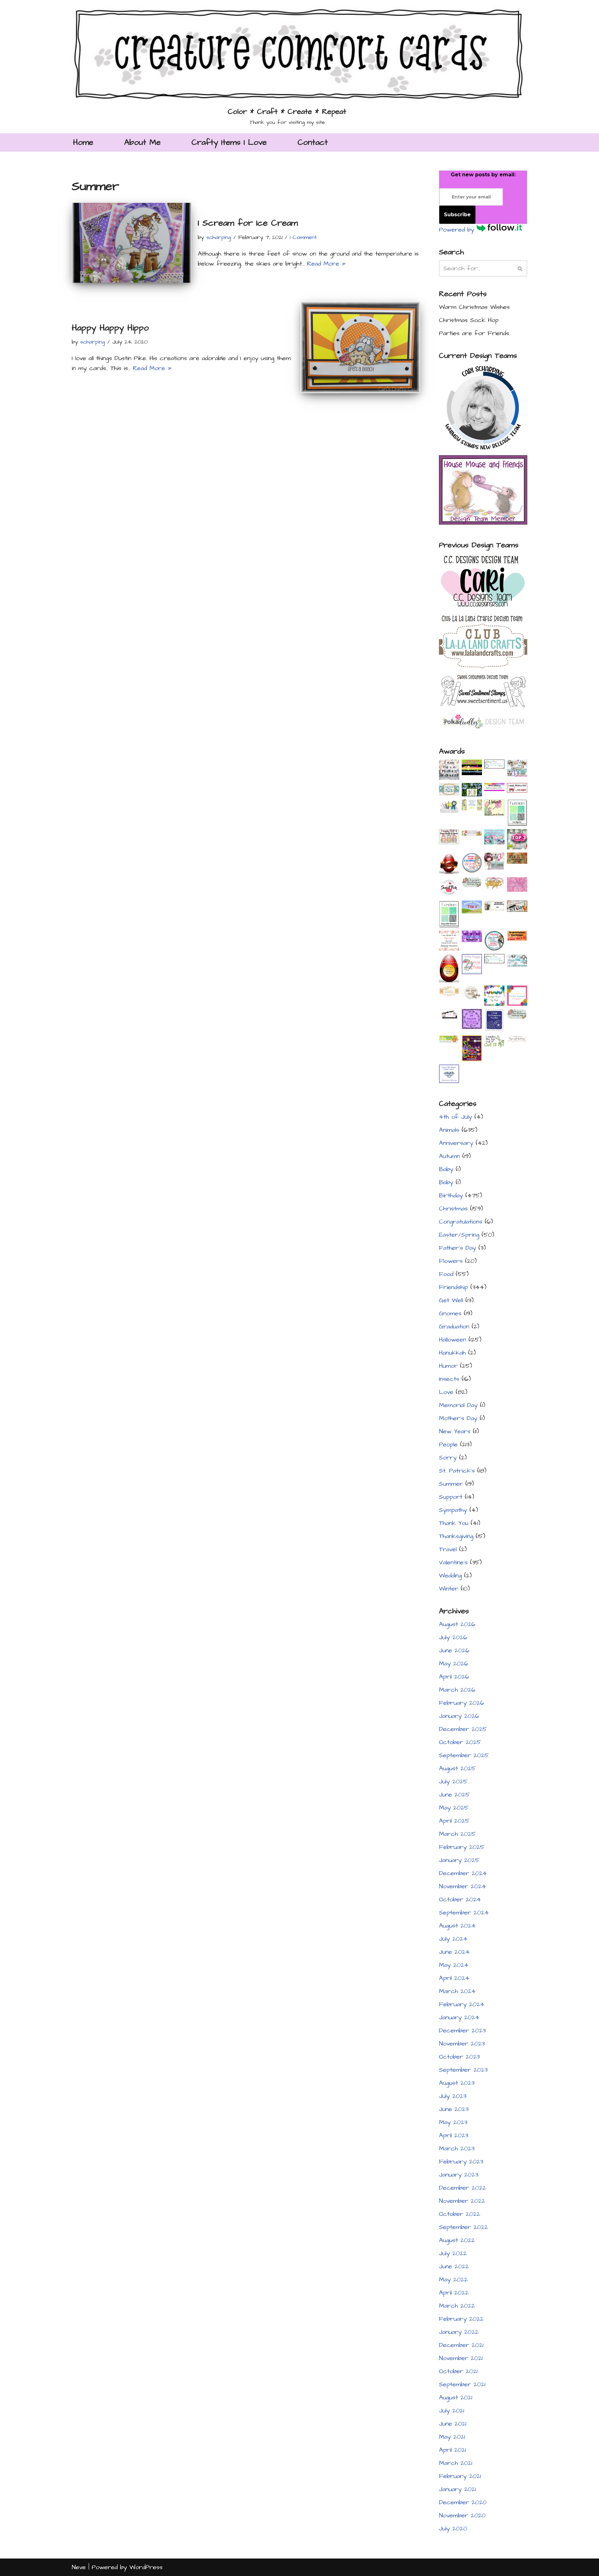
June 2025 (454, 1795)
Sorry (448, 1458)
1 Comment (303, 237)
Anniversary (456, 1143)
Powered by (458, 230)
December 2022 (463, 2188)
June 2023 (454, 2109)
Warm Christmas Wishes (474, 307)
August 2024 (457, 1926)
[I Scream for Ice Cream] (132, 243)
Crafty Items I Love (229, 142)
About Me (142, 142)
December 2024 (463, 1873)
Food (446, 1274)
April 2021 (453, 2450)
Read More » (326, 264)
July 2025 (453, 1782)
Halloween (453, 1340)
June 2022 (454, 2266)
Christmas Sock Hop (469, 320)
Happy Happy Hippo (110, 328)
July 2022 (453, 2253)
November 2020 (462, 2515)
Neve (79, 2567)
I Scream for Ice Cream (248, 223)
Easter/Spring (459, 1235)
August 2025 (457, 1768)
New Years (455, 1431)
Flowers (451, 1261)
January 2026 (459, 1716)
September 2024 (464, 1913)
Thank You (454, 1523)
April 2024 (454, 1978)
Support (451, 1497)
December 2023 (462, 2031)
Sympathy (453, 1510)
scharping (219, 237)
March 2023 (457, 2148)
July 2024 (453, 1939)
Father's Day (458, 1248)
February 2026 (462, 1703)
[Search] (520, 268)
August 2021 (456, 2398)
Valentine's (453, 1562)
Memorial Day (458, 1405)
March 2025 (457, 1834)
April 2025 (454, 1821)
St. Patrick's (457, 1471)
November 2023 (462, 2044)
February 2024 (462, 2004)
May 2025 (454, 1808)
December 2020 (463, 2502)
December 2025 (463, 1729)
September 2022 (463, 2227)
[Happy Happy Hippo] (360, 347)
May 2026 (454, 1664)
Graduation (454, 1327)
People (448, 1444)
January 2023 (459, 2175)
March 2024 (457, 1991)
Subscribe (457, 215)
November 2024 (463, 1886)
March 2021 (456, 2463)
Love (446, 1392)
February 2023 (461, 2162)
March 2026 (457, 1690)
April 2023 (454, 2135)
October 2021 (458, 2371)
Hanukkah (452, 1353)
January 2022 (459, 2332)
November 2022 (462, 2201)
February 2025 (462, 1847)
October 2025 (460, 1742)
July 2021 (452, 2411)
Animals (449, 1130)
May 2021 (452, 2437)
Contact (313, 142)
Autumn (449, 1156)
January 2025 (459, 1860)
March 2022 (457, 2306)
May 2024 (454, 1965)
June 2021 (453, 2424)
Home (83, 142)
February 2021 (460, 2476)
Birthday (451, 1195)
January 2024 (459, 2017)
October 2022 (460, 2214)
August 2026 (457, 1624)
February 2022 (461, 2319)
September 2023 (463, 2070)
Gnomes (450, 1313)
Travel (448, 1549)
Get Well (451, 1300)
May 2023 (453, 2122)
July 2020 (453, 2529)
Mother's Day (458, 1418)
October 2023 (459, 2057)
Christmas (453, 1209)
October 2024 (460, 1899)
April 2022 (454, 2293)
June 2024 (454, 1952)
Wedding (450, 1576)
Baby (446, 1169)
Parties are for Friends (474, 333)
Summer (451, 1484)
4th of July (455, 1117)
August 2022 (457, 2240)
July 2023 (453, 2096)
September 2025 (464, 1755)
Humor (448, 1366)
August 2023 (457, 2083)
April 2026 (454, 1677)
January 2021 (458, 2489)
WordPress (146, 2567)
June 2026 (454, 1650)
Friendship (453, 1287)
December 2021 (461, 2345)
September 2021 (462, 2384)
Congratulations (461, 1222)
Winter (449, 1589)
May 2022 (453, 2280)
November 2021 (461, 2358)
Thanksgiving (456, 1536)
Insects (449, 1379)
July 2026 (453, 1637)
